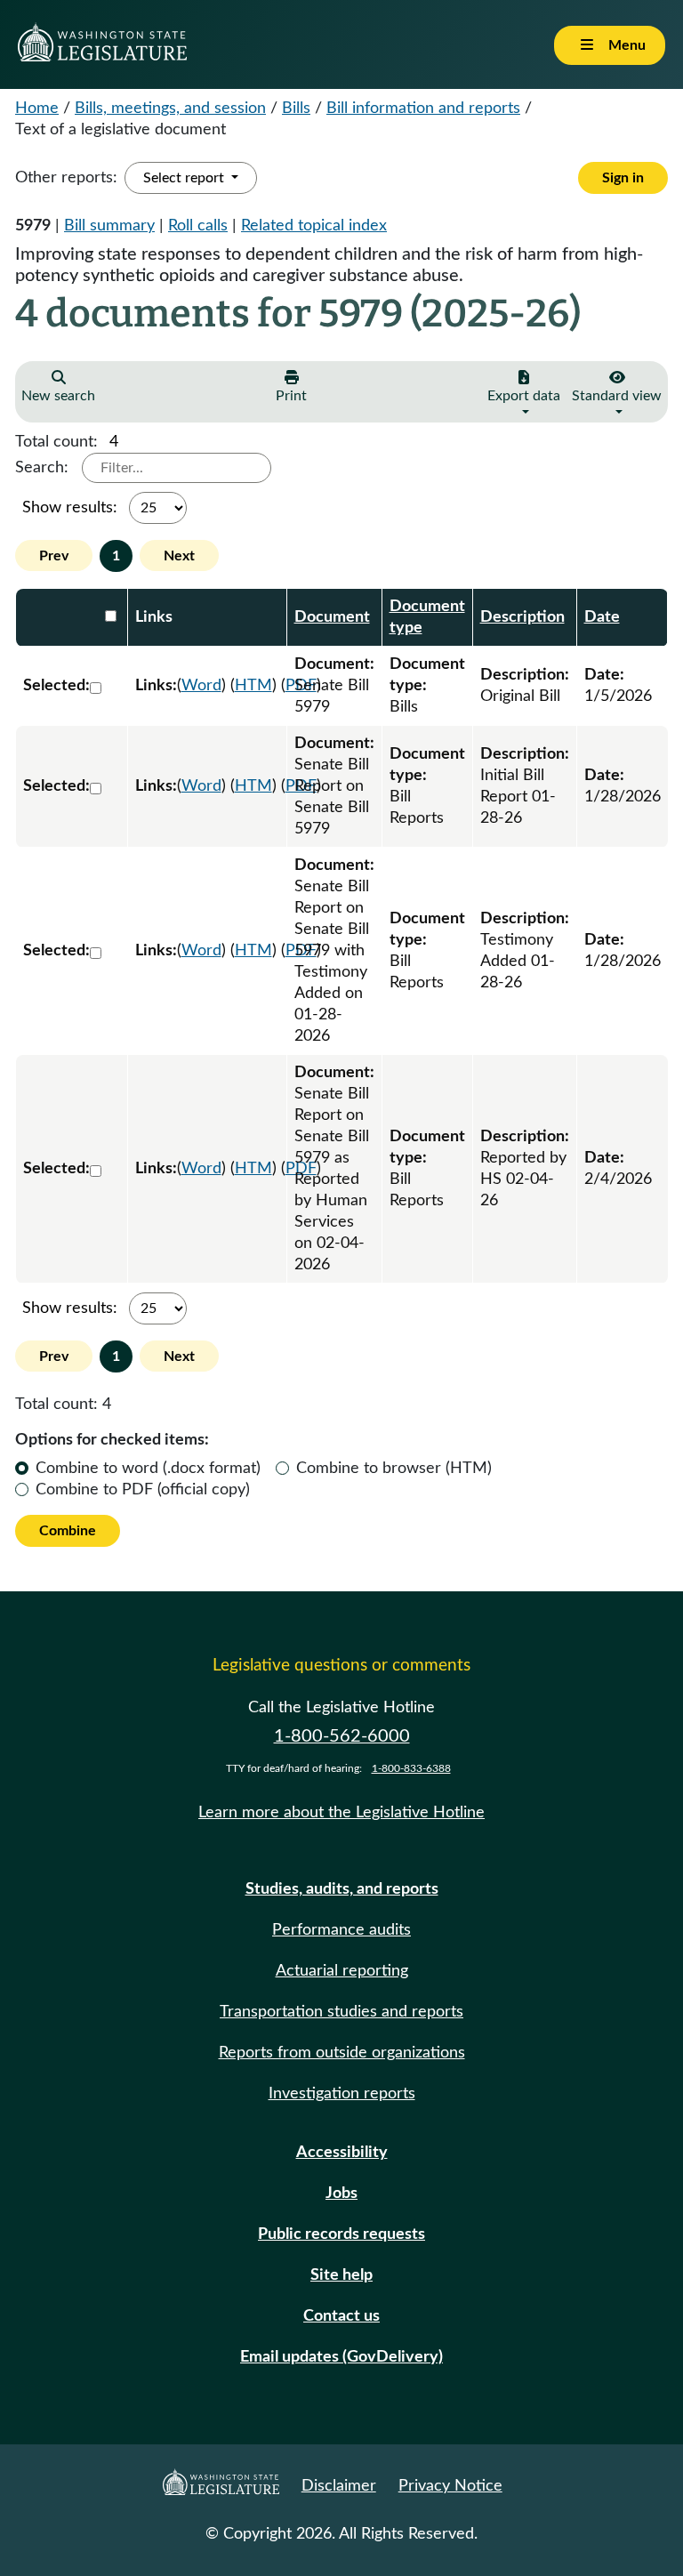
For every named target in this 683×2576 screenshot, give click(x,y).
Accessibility (342, 2153)
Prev (54, 556)
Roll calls (198, 226)
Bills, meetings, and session (170, 109)
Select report (185, 178)
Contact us (341, 2316)
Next (179, 556)
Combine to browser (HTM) (394, 1469)
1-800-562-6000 (342, 1736)
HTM (253, 686)
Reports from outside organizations (342, 2053)
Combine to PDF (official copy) (143, 1490)
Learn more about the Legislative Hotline (341, 1813)
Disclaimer (339, 2486)
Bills (296, 109)
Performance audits (341, 1930)
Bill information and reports (423, 109)
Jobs (341, 2194)
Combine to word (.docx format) (148, 1469)
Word (201, 686)
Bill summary (109, 226)
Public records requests (341, 2234)
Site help (341, 2275)
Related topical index (314, 226)
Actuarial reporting (342, 1971)
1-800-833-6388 (411, 1768)
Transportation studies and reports (341, 2012)
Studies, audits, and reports (342, 1889)
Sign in (623, 178)
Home (37, 109)
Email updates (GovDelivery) (341, 2357)
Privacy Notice (450, 2486)
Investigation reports (342, 2094)
